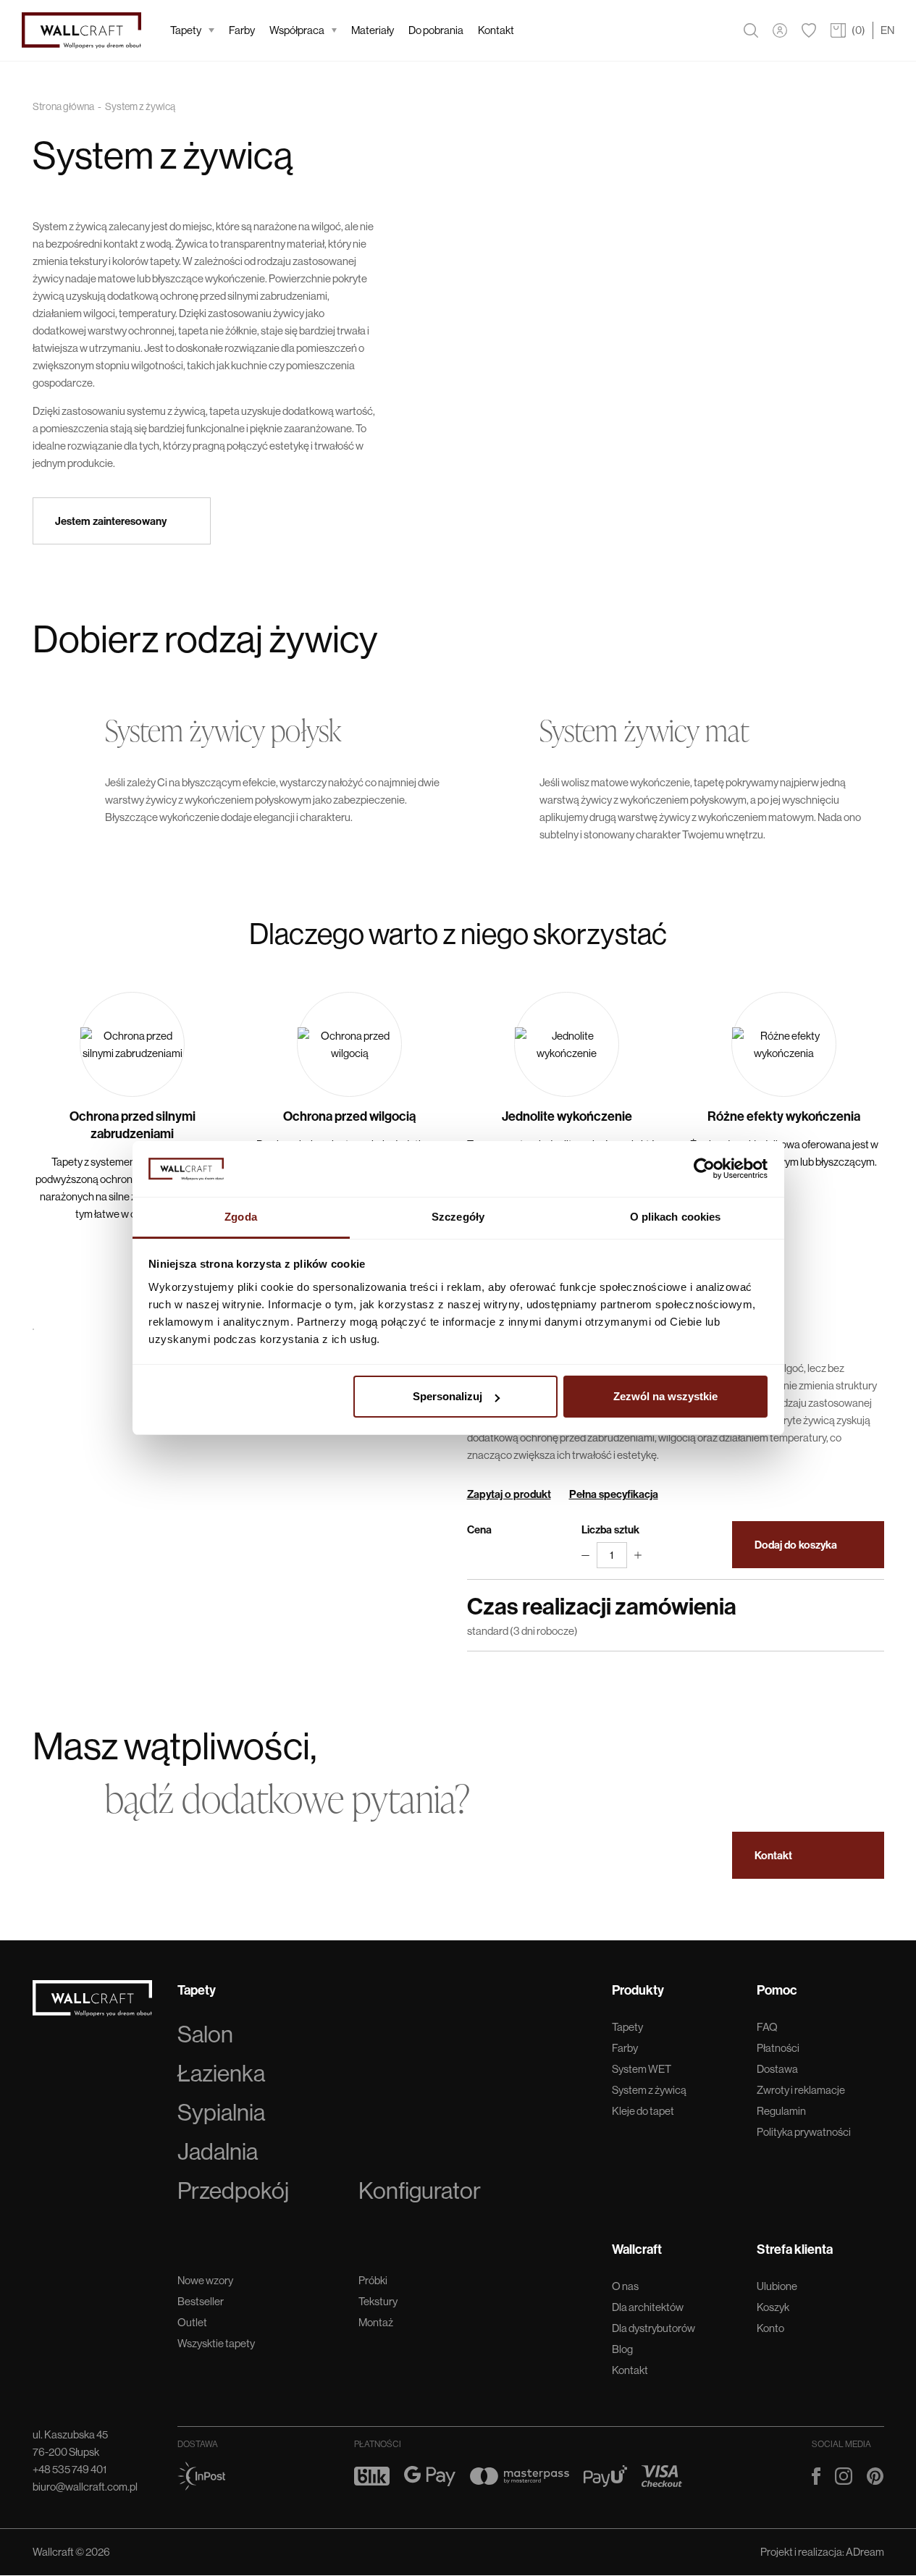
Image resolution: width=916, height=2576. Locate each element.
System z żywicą (649, 2090)
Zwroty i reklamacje (801, 2090)
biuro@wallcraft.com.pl (85, 2487)
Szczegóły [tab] (458, 1217)
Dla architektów (648, 2307)
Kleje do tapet (643, 2111)
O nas (625, 2286)
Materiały (373, 30)
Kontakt (496, 30)
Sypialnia (221, 2113)
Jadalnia (218, 2152)
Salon (205, 2034)
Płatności (778, 2048)
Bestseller (201, 2301)
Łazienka (221, 2074)
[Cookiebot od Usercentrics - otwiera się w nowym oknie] (704, 1169)
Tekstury (378, 2301)
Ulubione (777, 2286)
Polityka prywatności (804, 2132)
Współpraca (297, 30)
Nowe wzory (205, 2280)
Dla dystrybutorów (654, 2328)
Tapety (186, 30)
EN (887, 30)
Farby (242, 30)
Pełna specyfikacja (614, 1494)
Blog (622, 2349)
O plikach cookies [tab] (676, 1217)
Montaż (376, 2322)
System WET (642, 2069)
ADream (865, 2552)
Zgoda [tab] (241, 1217)
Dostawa (777, 2069)
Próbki (373, 2280)
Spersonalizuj (448, 1396)
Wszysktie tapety (216, 2343)
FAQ (767, 2027)
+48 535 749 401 (70, 2469)
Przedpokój (233, 2191)
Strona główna (63, 106)
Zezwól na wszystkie (665, 1396)
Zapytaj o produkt (509, 1494)
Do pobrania (436, 30)
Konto (770, 2328)
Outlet (192, 2322)
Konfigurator (420, 2191)
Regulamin (781, 2111)
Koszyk (773, 2307)
